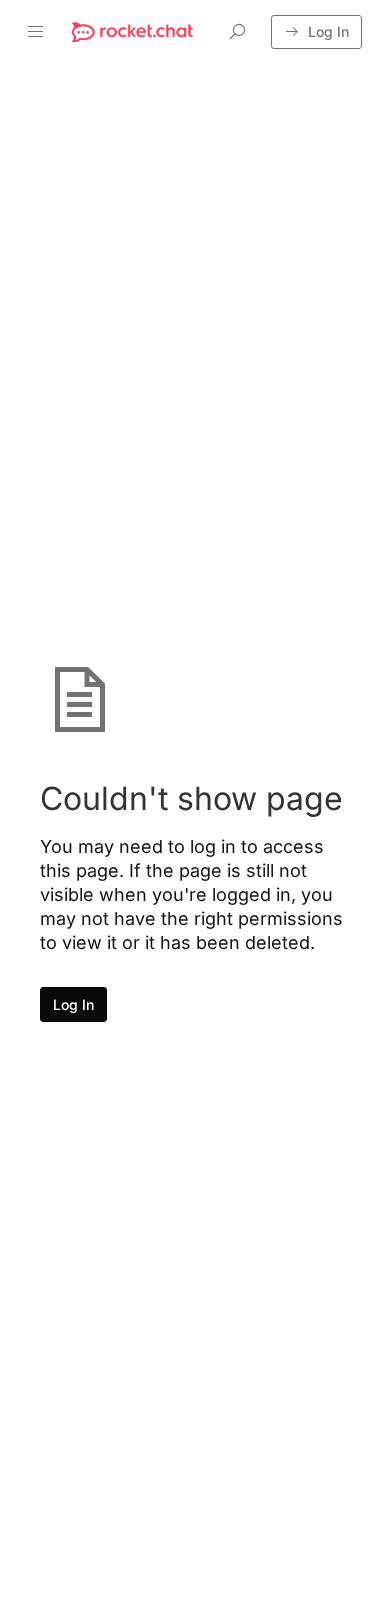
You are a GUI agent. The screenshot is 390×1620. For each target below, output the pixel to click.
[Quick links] (132, 32)
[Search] (237, 32)
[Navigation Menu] (36, 32)
